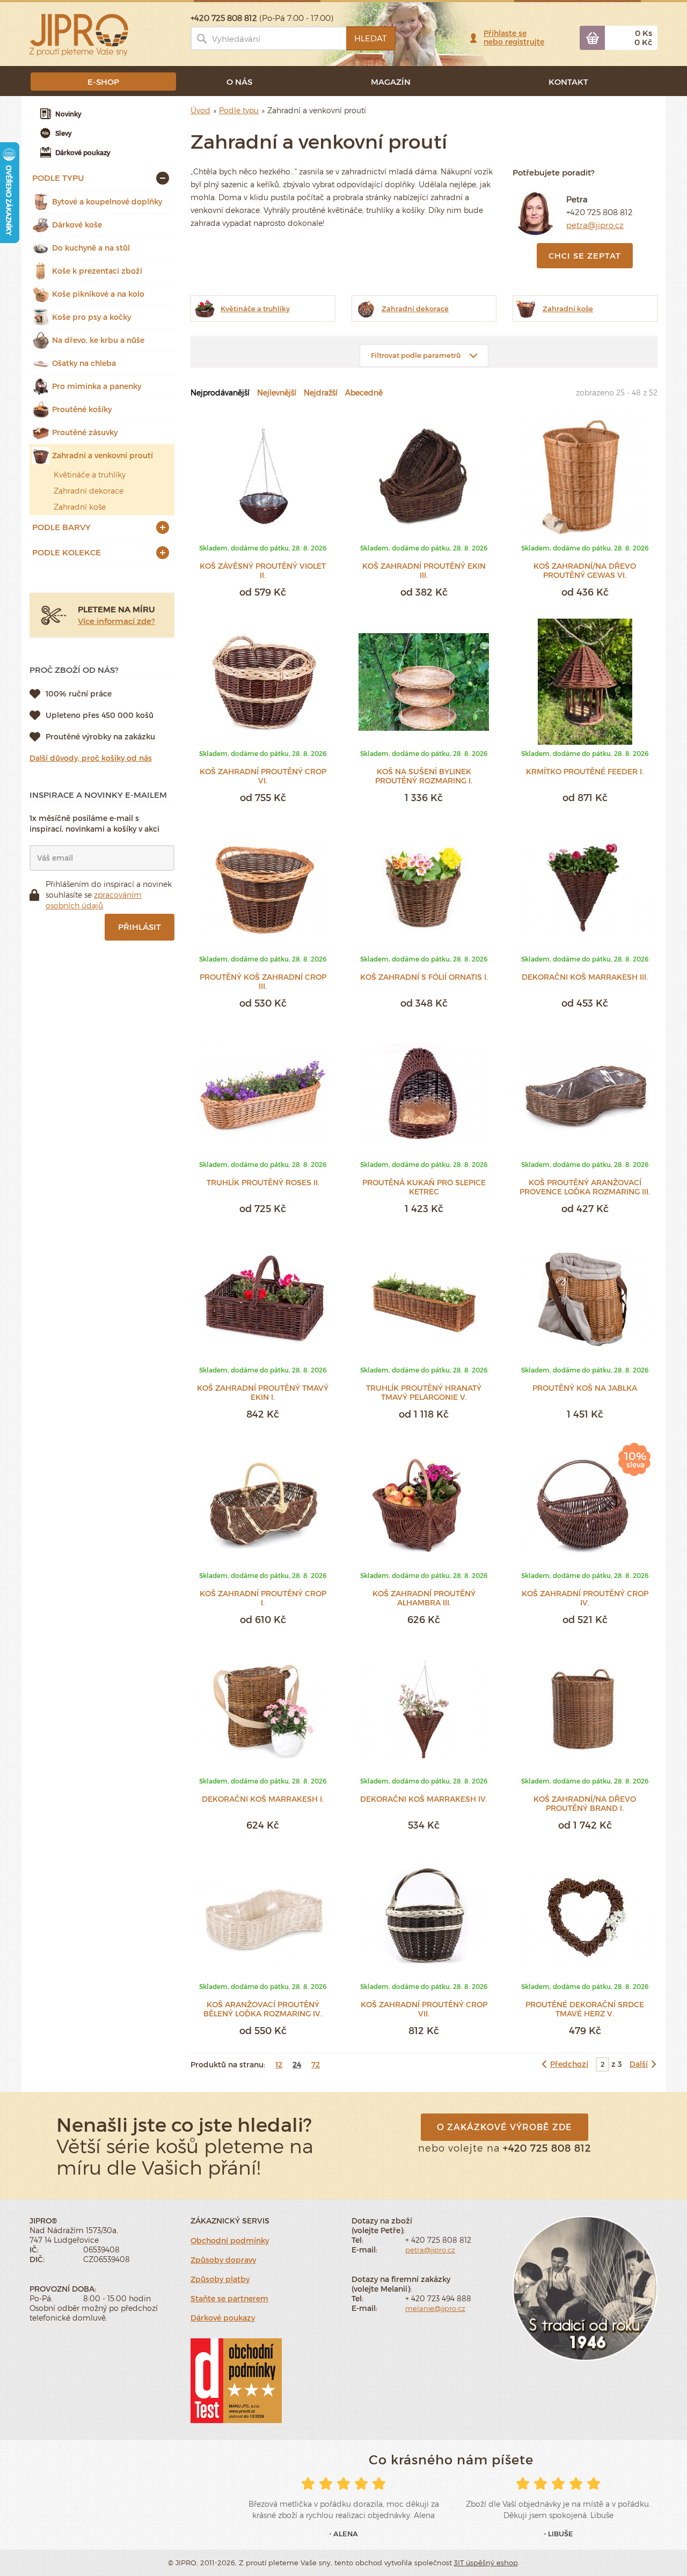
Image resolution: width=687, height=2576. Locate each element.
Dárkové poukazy (223, 2318)
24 (297, 2064)
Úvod (200, 110)
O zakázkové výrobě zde (505, 2127)
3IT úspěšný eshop (486, 2563)
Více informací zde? (116, 621)
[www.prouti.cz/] (79, 34)
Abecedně (364, 392)
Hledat (370, 38)
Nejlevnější (277, 392)
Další (639, 2064)
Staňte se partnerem (229, 2298)
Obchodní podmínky (230, 2240)
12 (279, 2064)
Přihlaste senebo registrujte (514, 37)
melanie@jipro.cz (435, 2308)
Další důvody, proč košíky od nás (91, 758)
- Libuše (558, 2534)
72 (316, 2064)
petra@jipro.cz (595, 225)
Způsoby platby (220, 2279)
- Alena (343, 2534)
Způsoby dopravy (223, 2260)
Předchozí (569, 2064)
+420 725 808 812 (600, 212)
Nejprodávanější (220, 392)
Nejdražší (321, 392)
